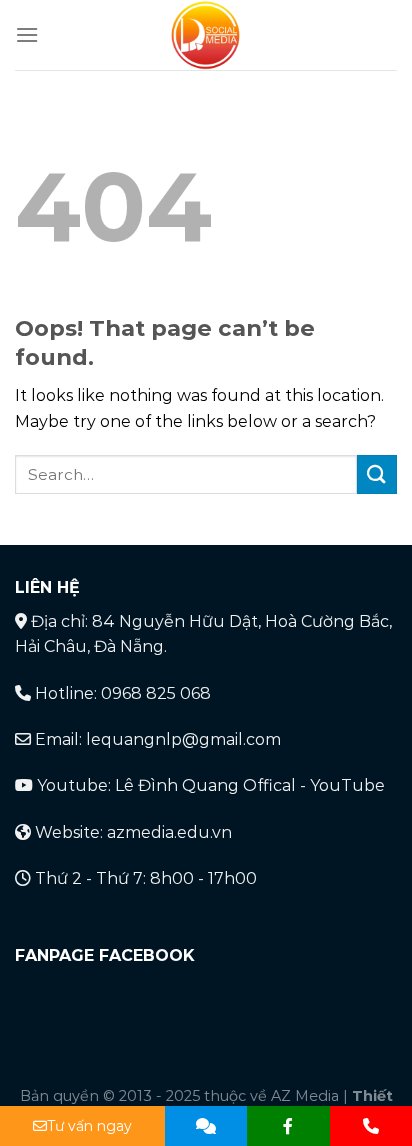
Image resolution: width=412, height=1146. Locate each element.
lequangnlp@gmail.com (183, 739)
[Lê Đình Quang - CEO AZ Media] (206, 35)
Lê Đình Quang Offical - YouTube (250, 785)
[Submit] (377, 474)
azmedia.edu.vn (169, 832)
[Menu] (27, 34)
